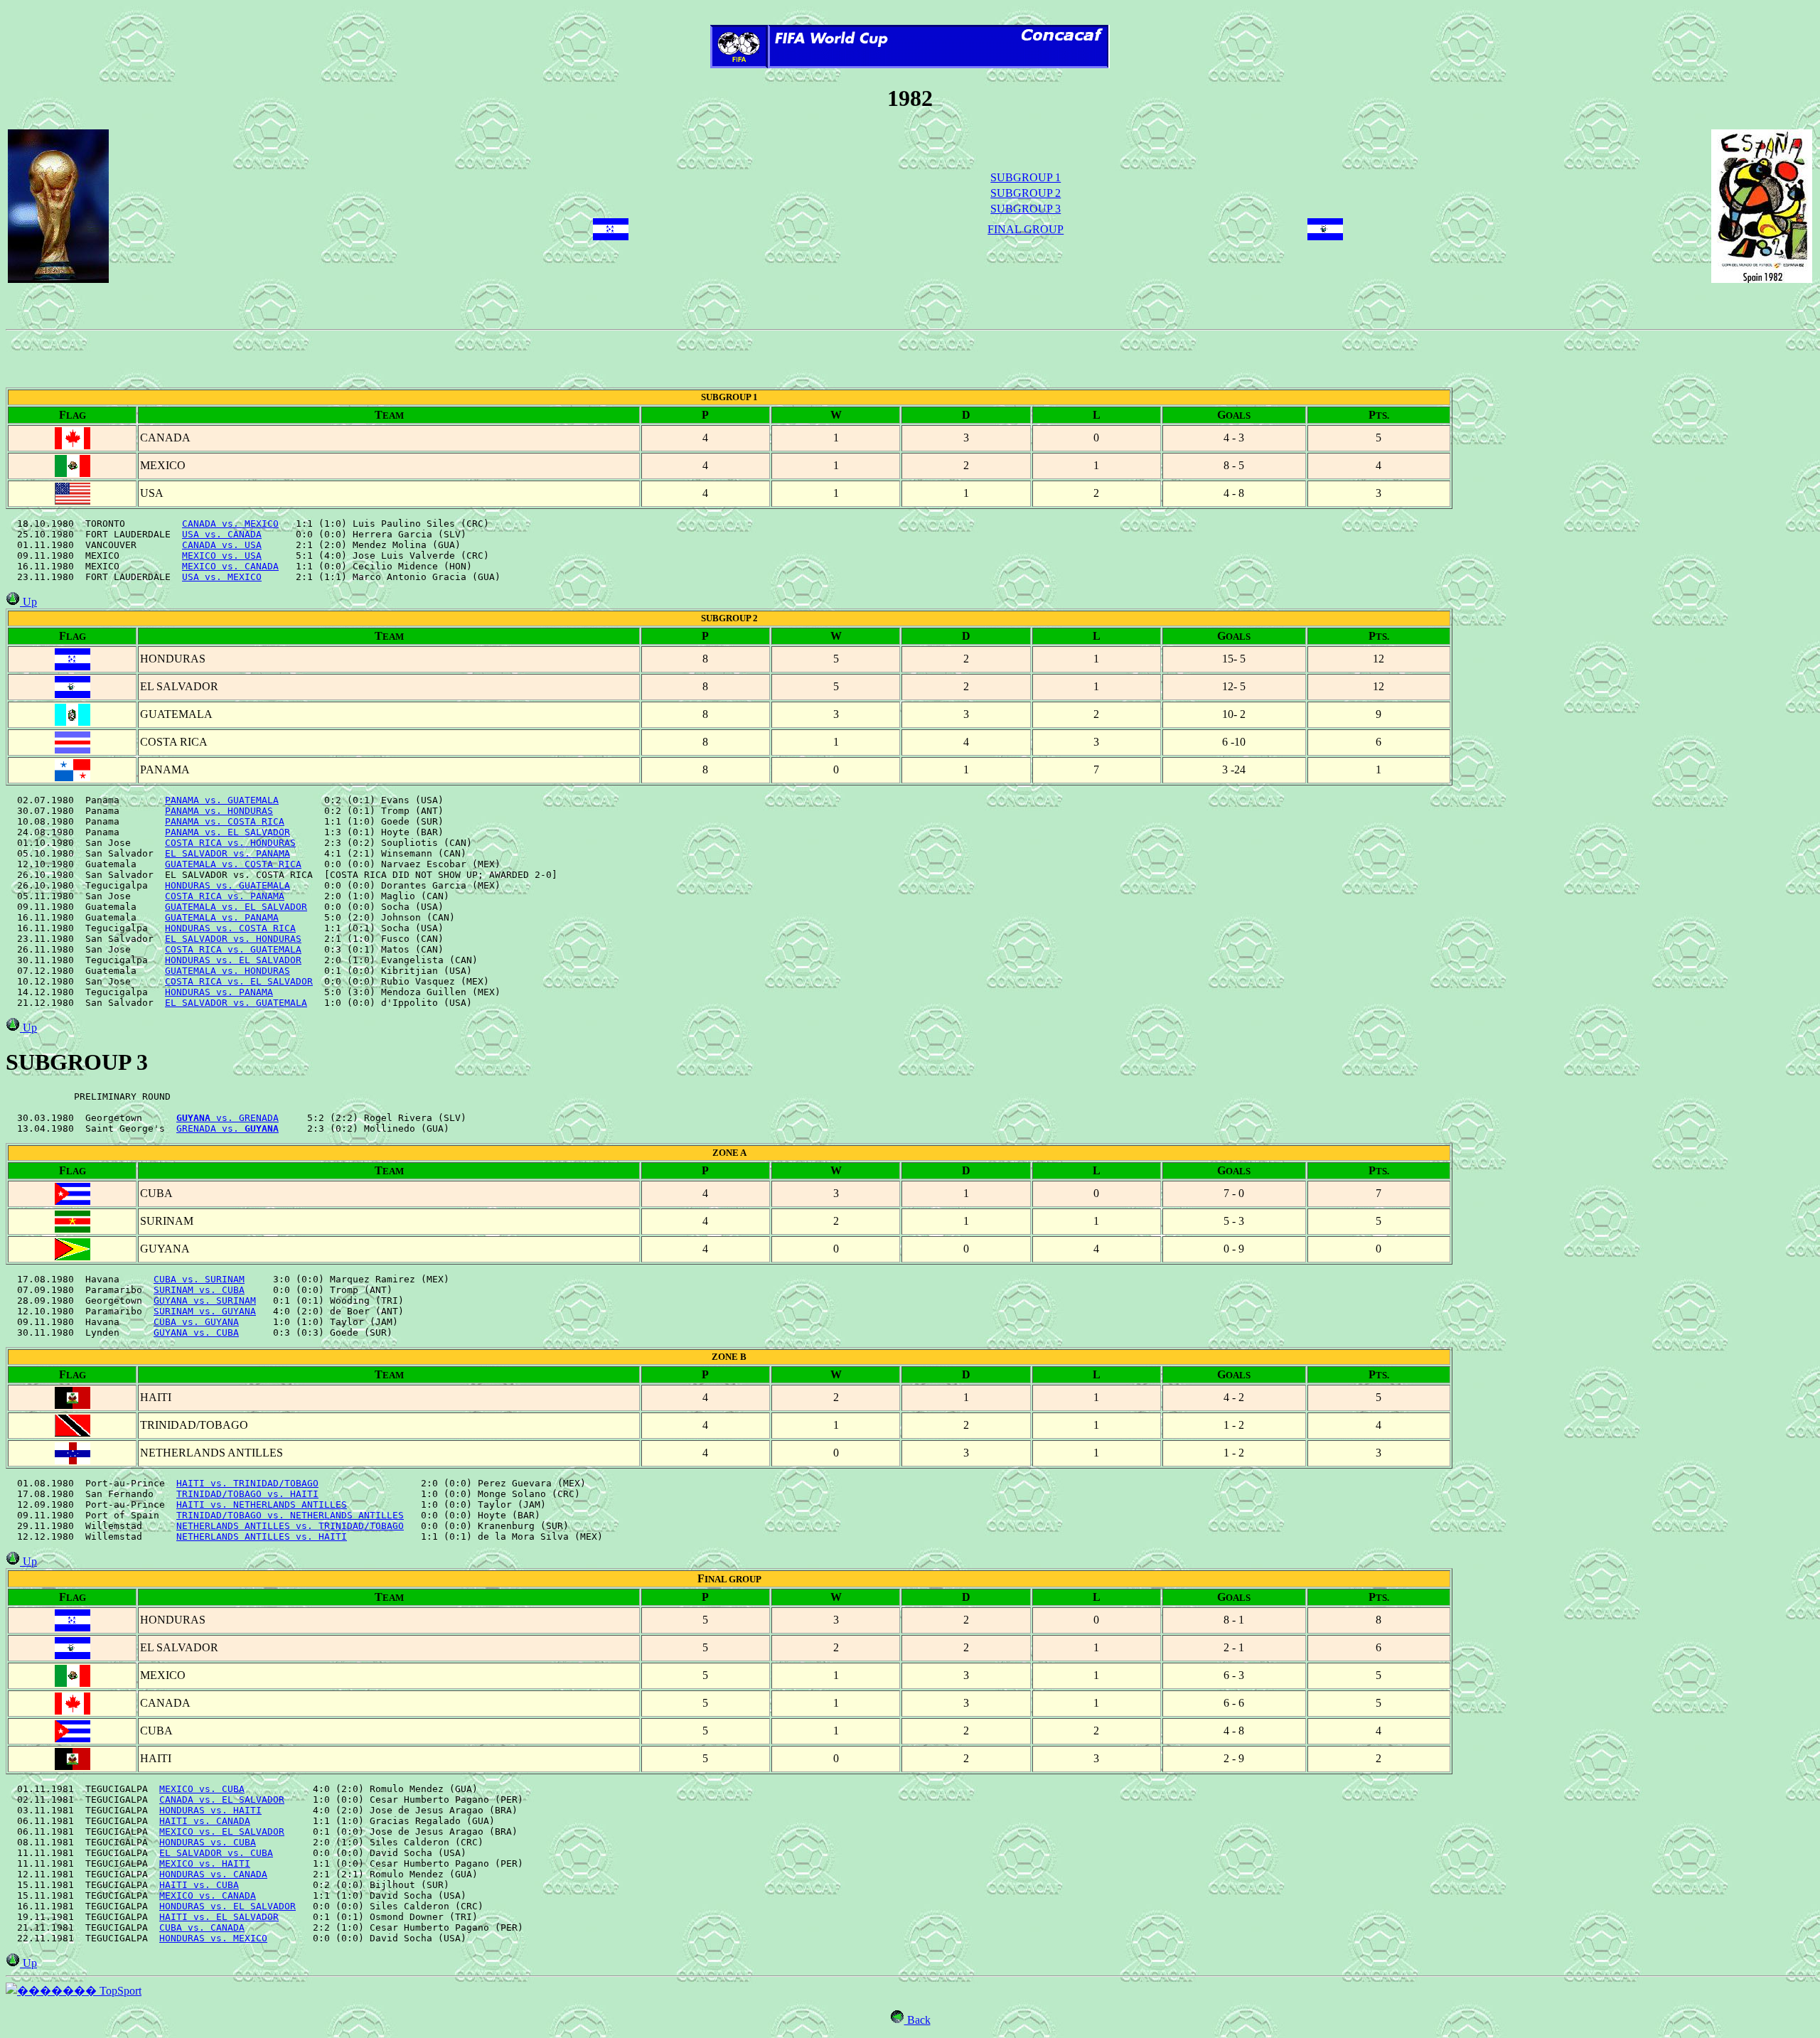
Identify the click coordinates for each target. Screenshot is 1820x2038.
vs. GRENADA (227, 1118)
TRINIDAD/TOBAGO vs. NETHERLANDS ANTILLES (290, 1515)
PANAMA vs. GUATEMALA (222, 800)
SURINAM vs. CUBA (199, 1290)
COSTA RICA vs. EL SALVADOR (239, 981)
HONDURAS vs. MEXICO (213, 1938)
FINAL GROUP (1026, 229)
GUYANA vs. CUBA (196, 1332)
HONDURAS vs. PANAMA (219, 992)
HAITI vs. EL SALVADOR (219, 1917)
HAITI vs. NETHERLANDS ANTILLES (262, 1505)
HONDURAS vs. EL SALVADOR (233, 960)
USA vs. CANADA (222, 534)
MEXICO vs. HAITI (205, 1863)
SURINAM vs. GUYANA (205, 1311)
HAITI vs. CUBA (199, 1885)
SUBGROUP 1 (1026, 177)
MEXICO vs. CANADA (230, 566)
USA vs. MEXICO (222, 577)
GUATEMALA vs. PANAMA (222, 917)
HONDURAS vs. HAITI (210, 1810)
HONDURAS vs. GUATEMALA (227, 885)
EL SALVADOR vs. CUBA (216, 1853)
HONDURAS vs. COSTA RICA (230, 928)
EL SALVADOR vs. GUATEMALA (236, 1003)
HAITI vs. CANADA (205, 1821)
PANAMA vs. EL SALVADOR (227, 832)
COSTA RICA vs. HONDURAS (230, 843)
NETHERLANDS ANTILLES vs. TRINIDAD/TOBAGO (290, 1526)
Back (917, 2020)
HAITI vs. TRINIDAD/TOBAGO (247, 1483)
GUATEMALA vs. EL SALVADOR (236, 907)
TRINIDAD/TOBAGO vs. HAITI (247, 1494)
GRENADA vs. (227, 1128)
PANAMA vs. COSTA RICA (225, 821)
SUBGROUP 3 (1026, 209)
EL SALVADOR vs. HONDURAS (233, 939)
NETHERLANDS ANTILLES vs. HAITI (262, 1536)
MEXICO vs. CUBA (202, 1789)
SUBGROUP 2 (1026, 193)
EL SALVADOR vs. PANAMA (227, 853)
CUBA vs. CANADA (202, 1927)
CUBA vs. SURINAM (199, 1279)
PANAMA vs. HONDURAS (219, 811)
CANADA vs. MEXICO (230, 524)
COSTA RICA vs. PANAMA (225, 896)
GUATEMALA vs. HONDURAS (227, 971)
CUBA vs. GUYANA (196, 1322)
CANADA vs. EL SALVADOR (222, 1800)
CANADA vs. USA (222, 545)
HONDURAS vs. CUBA (208, 1842)
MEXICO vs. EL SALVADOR (222, 1831)
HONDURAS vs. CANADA (213, 1874)
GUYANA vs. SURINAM (205, 1300)
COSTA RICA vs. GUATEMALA (233, 949)
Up (28, 602)
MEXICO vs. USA (222, 556)
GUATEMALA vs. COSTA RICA (233, 864)
